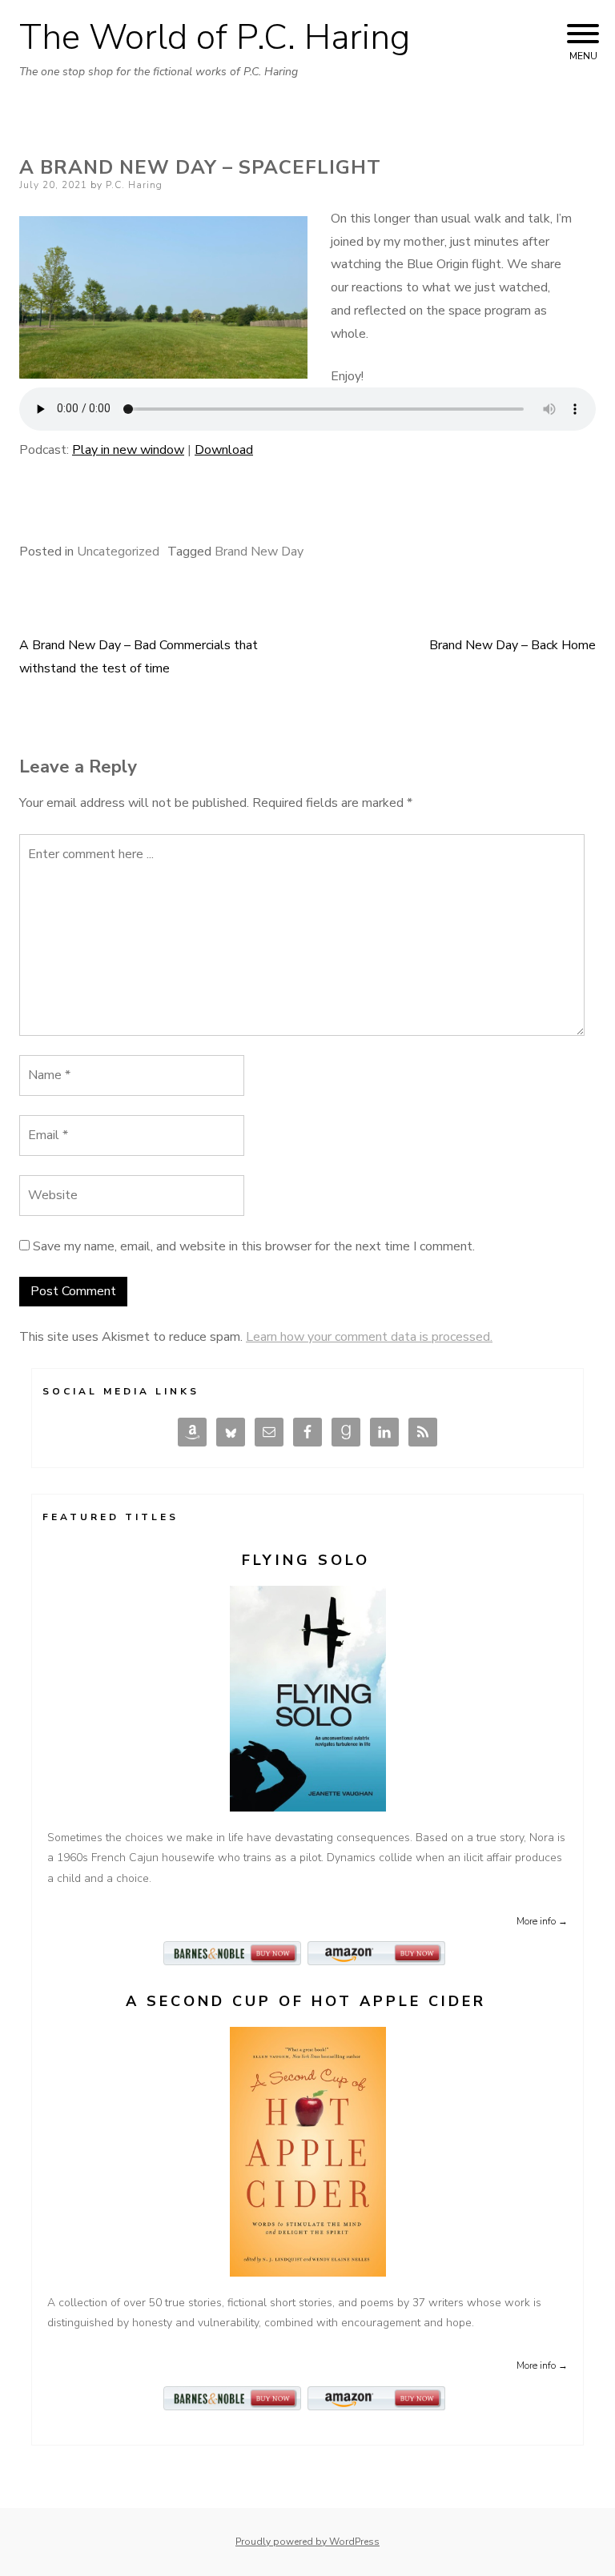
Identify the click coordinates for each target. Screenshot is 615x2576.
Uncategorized (118, 552)
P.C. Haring (134, 185)
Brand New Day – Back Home (512, 645)
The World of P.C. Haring (215, 38)
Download (224, 450)
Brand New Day (259, 552)
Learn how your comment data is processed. (369, 1337)
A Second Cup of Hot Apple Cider (306, 2001)
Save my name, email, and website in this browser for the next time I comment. (254, 1246)
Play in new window (128, 450)
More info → (542, 1921)
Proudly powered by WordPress (307, 2542)
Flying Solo (306, 1560)
